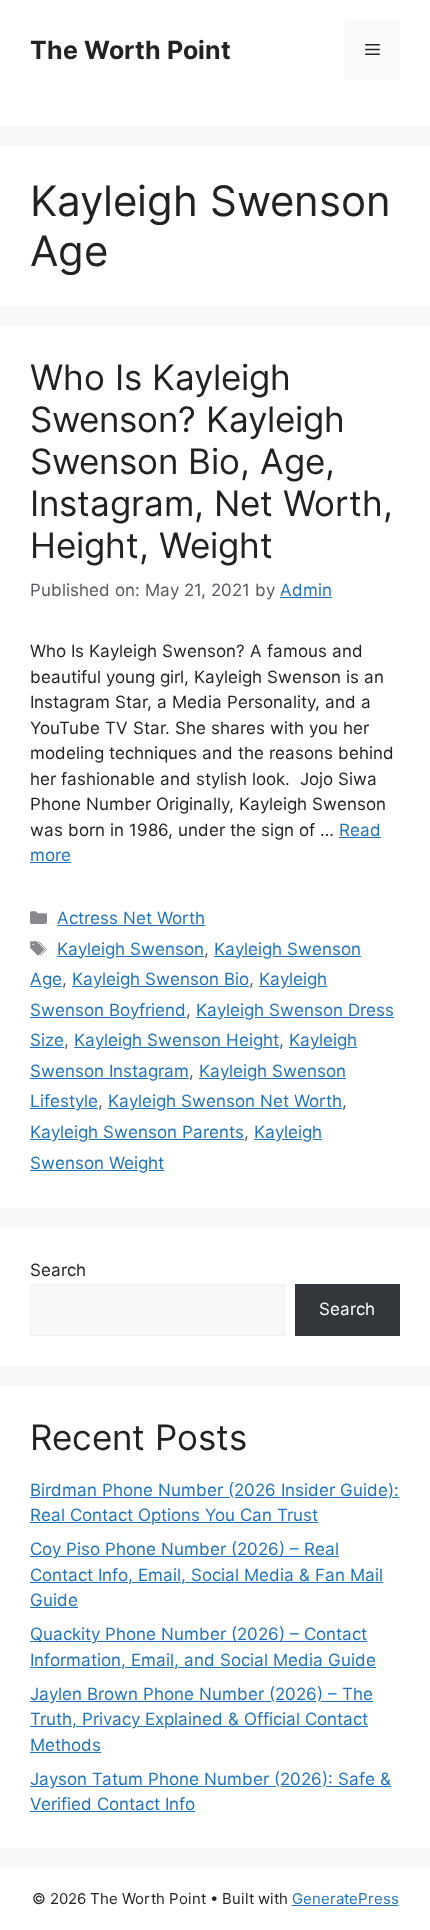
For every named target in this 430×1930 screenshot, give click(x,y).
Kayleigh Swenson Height (176, 1040)
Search (58, 1270)
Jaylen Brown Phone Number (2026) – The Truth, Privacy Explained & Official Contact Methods (201, 1719)
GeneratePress (345, 1898)
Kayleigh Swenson (130, 949)
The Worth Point (130, 50)
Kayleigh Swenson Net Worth (225, 1101)
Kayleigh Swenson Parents (137, 1132)
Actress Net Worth (131, 918)
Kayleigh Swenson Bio (160, 979)
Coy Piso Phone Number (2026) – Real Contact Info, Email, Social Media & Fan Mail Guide (206, 1574)
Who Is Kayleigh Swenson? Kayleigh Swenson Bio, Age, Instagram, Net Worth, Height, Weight (211, 461)
